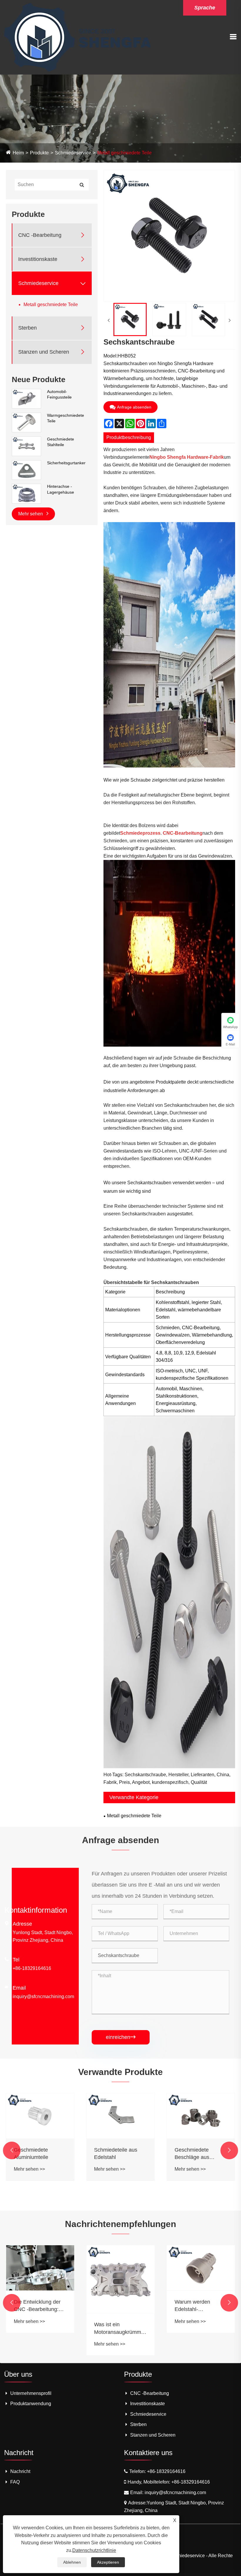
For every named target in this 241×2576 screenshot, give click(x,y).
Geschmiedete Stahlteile (61, 442)
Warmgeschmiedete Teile (66, 418)
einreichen (121, 2037)
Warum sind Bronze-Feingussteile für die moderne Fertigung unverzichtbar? (201, 2306)
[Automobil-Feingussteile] (26, 398)
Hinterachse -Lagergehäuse (61, 489)
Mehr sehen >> (29, 2169)
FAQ (15, 2482)
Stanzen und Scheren (44, 352)
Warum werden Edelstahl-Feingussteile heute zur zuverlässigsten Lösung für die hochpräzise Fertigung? (120, 2306)
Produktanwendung (31, 2404)
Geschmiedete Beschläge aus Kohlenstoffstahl (193, 2154)
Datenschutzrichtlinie (94, 2550)
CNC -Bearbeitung (40, 235)
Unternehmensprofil (31, 2393)
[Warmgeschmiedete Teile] (26, 422)
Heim (18, 153)
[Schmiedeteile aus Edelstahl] (120, 2116)
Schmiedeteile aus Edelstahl (116, 2154)
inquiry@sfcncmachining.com (43, 1996)
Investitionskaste (38, 259)
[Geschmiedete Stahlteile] (26, 446)
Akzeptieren (108, 2562)
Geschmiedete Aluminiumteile (31, 2154)
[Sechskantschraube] (130, 319)
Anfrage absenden (134, 407)
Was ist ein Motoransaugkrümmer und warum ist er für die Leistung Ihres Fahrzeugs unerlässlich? (42, 2329)
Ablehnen (72, 2562)
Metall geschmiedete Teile (124, 153)
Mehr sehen (31, 514)
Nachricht (20, 2471)
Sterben (27, 328)
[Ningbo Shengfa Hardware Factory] (78, 37)
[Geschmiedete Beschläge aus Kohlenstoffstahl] (201, 2116)
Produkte (39, 153)
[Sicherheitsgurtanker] (26, 470)
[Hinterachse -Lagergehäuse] (26, 493)
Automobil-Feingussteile (59, 394)
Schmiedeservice (73, 153)
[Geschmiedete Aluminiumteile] (40, 2116)
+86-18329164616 (32, 1968)
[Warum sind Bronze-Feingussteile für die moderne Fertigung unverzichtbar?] (203, 2268)
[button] (12, 2150)
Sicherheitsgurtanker (66, 463)
